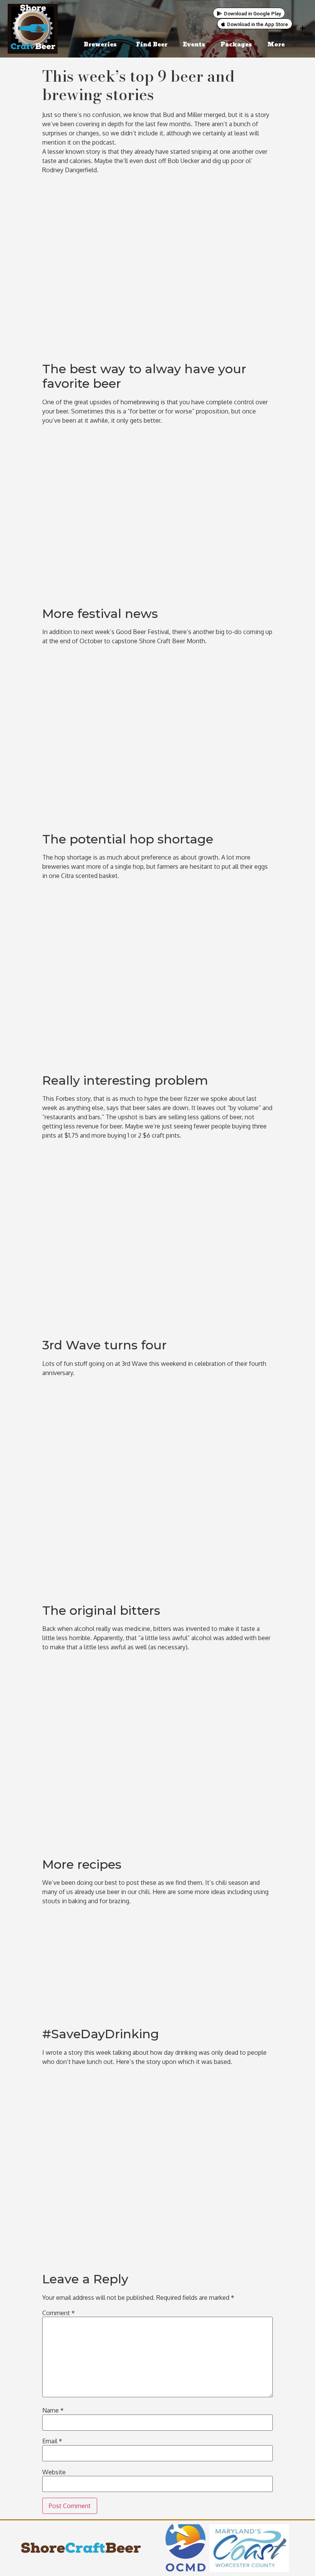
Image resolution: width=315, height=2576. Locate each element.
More (276, 45)
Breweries (100, 45)
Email (52, 2441)
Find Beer (152, 45)
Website (54, 2472)
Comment (59, 2313)
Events (194, 45)
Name (53, 2410)
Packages (236, 45)
